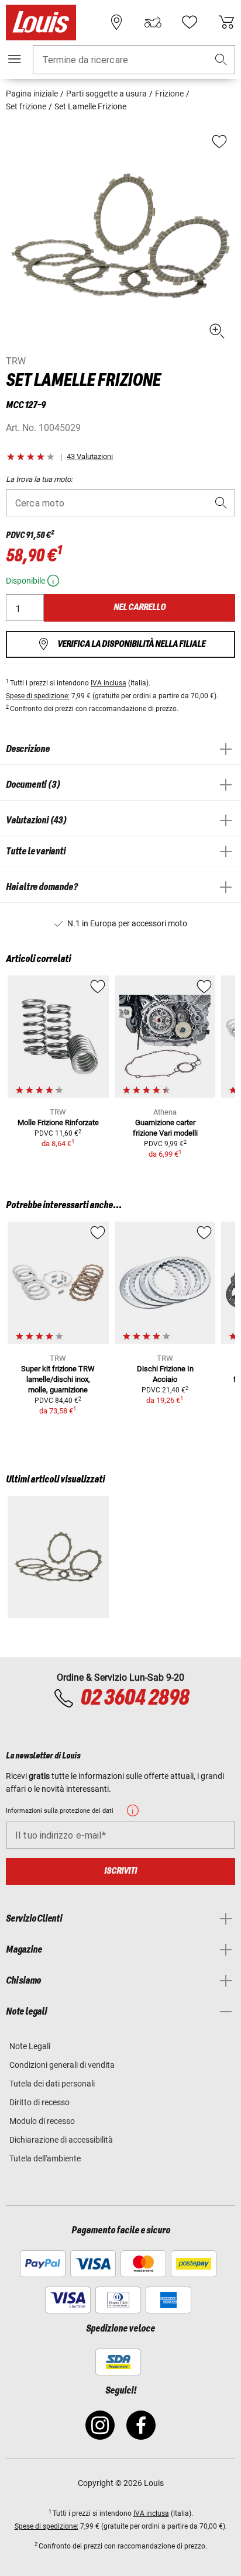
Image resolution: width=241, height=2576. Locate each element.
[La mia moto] (153, 22)
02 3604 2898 (135, 1698)
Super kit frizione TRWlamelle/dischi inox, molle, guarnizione (58, 1379)
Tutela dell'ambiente (45, 2158)
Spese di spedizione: (38, 696)
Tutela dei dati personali (52, 2084)
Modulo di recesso (42, 2121)
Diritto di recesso (39, 2102)
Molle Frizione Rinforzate (58, 1123)
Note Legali (30, 2046)
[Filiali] (116, 22)
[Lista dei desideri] (190, 22)
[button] (221, 60)
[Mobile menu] (15, 59)
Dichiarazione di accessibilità (61, 2140)
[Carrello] (226, 22)
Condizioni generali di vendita (62, 2065)
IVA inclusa (109, 683)
